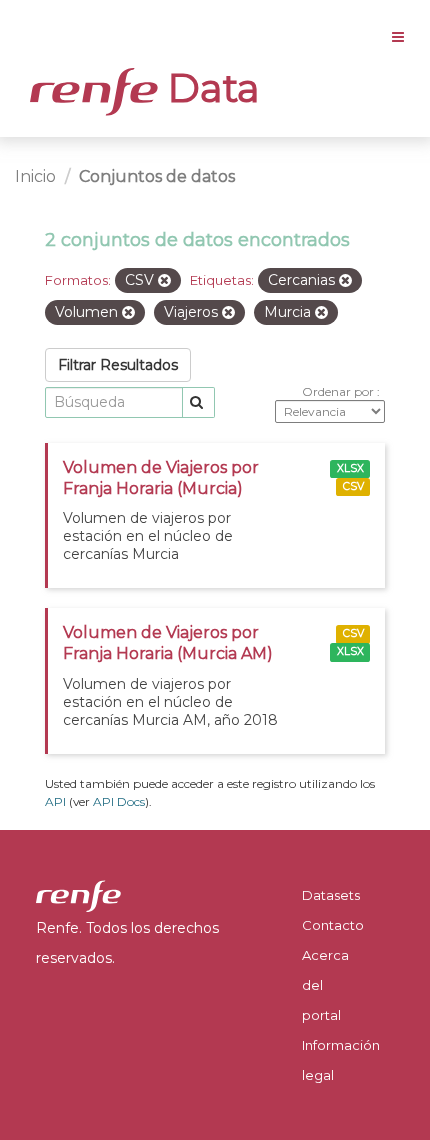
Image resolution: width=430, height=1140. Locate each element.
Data (209, 88)
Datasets (331, 895)
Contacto (333, 925)
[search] (198, 402)
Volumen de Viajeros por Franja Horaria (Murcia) (161, 478)
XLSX (350, 468)
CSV (353, 486)
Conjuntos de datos (157, 176)
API (55, 801)
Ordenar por (339, 391)
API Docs (119, 801)
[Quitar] (164, 281)
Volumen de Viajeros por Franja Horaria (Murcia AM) (168, 643)
